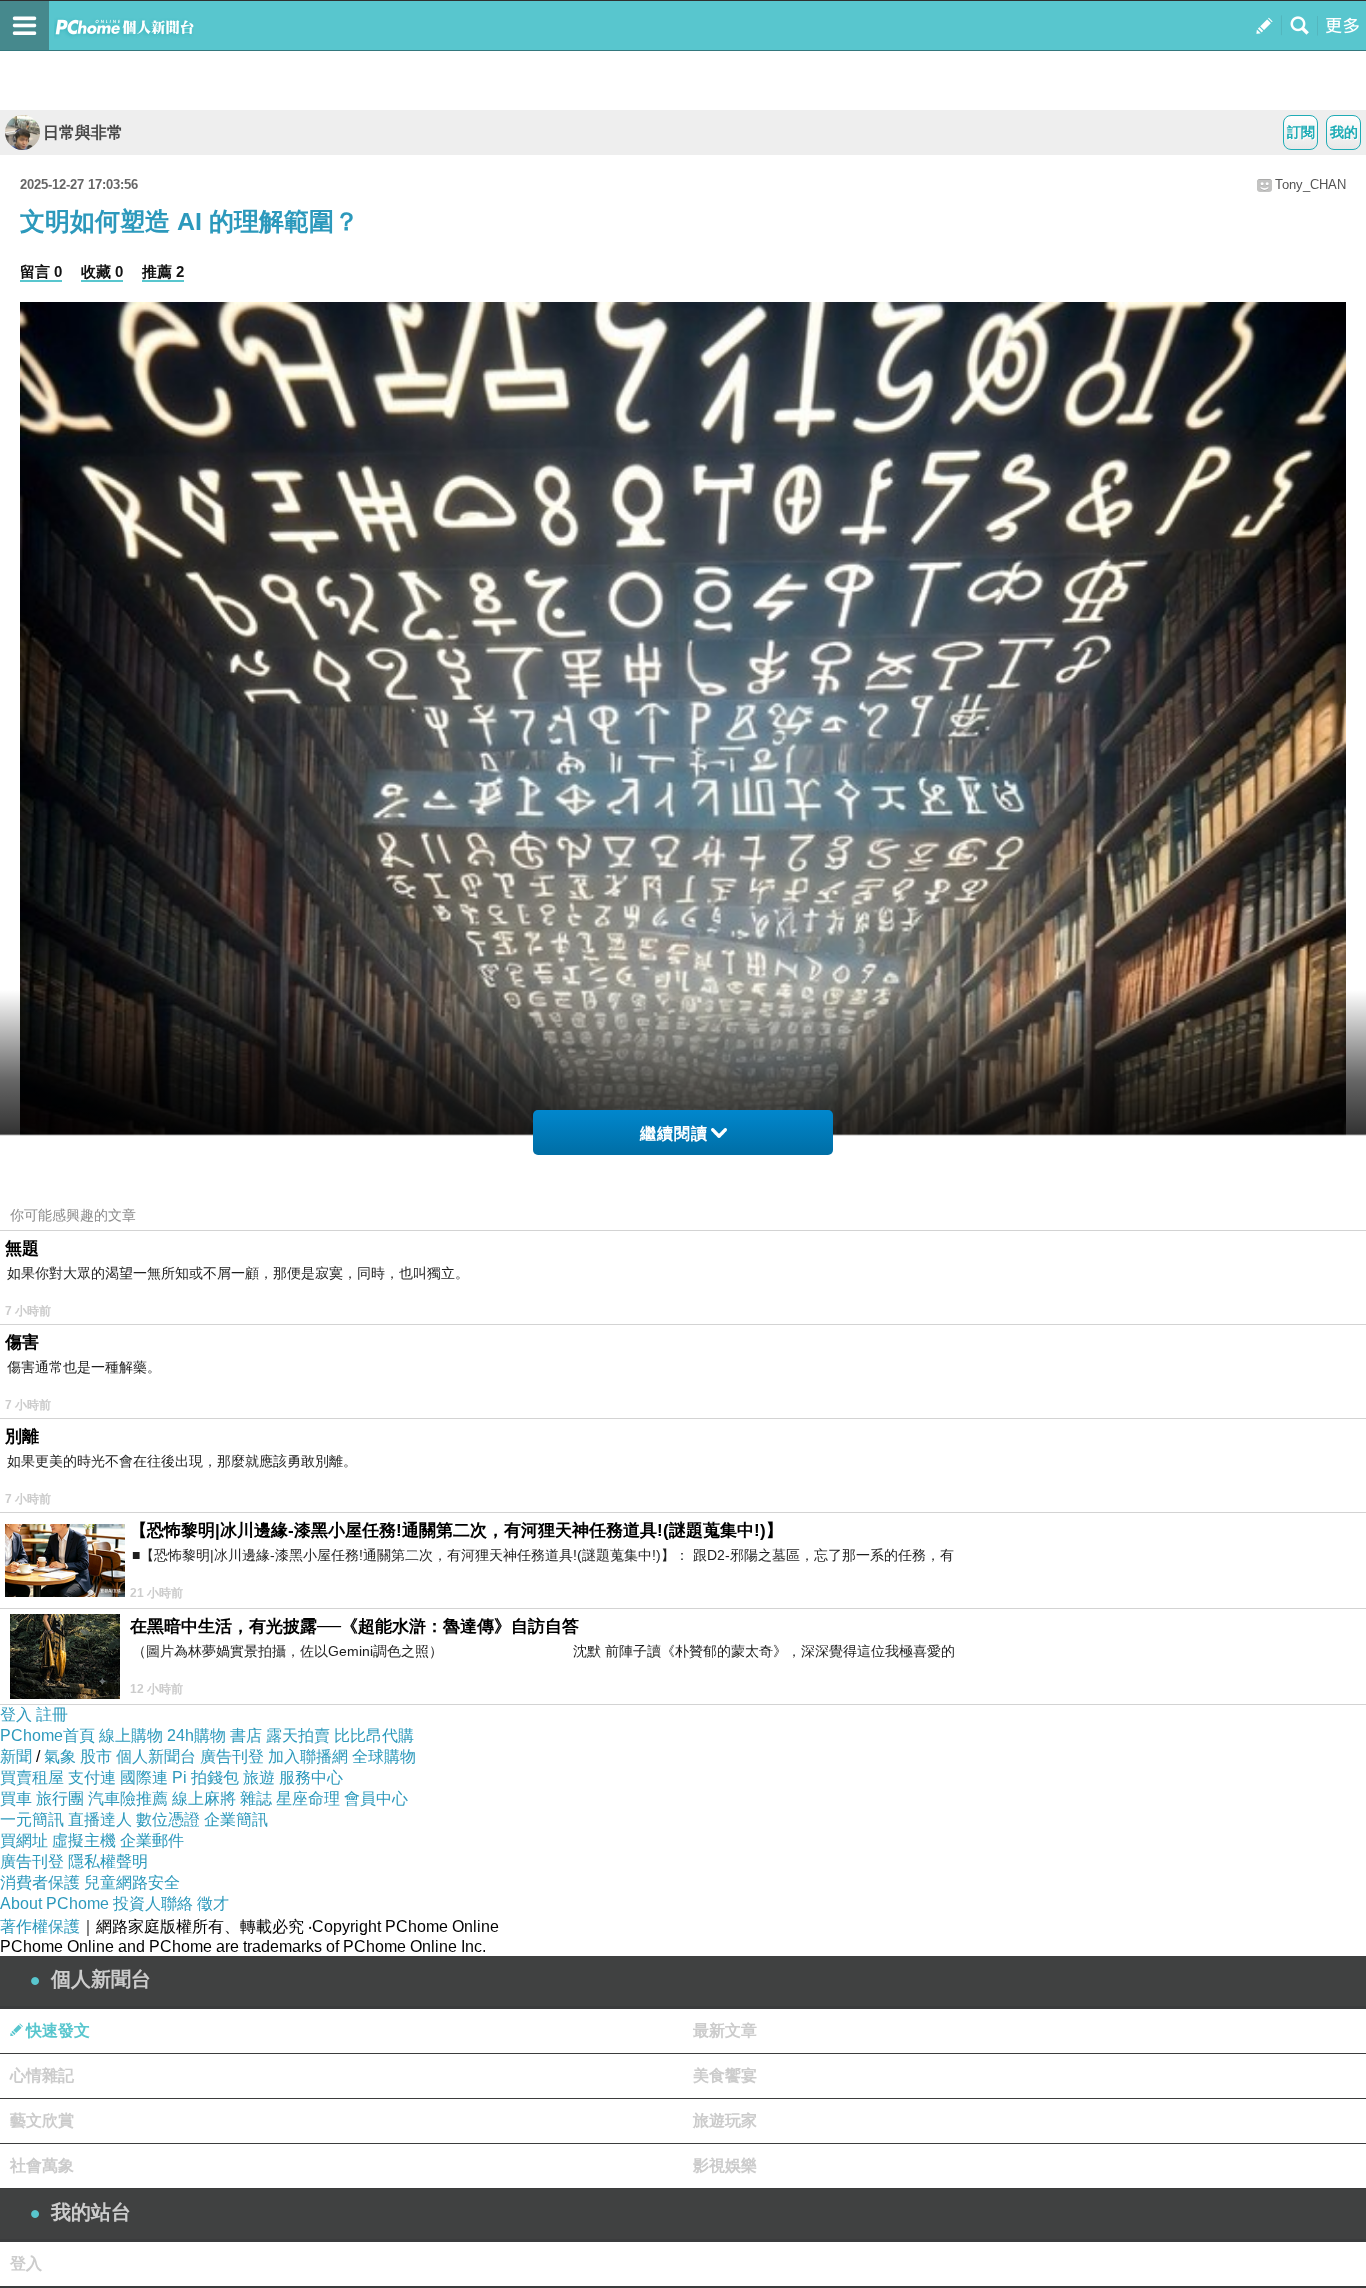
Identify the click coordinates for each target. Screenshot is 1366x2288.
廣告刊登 (232, 1756)
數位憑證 (168, 1819)
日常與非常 (83, 132)
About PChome (54, 1903)
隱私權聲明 (108, 1861)
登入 (16, 1714)
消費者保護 (40, 1882)
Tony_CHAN (1310, 184)
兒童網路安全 (132, 1882)
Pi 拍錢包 (205, 1777)
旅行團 (60, 1798)
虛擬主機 (84, 1840)
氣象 (60, 1756)
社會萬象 (42, 2165)
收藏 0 (102, 271)
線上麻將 (204, 1798)
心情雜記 (42, 2075)
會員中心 (376, 1798)
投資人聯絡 (153, 1903)
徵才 (213, 1903)
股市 (96, 1756)
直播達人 (100, 1819)
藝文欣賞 (42, 2120)
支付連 (92, 1777)
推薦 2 (163, 271)
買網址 (24, 1840)
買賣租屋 (32, 1777)
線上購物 (131, 1735)
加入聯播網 (308, 1756)
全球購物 (384, 1756)
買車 (16, 1798)
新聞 (16, 1756)
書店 (246, 1735)
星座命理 (308, 1798)
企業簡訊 (236, 1819)
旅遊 (259, 1777)
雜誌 (256, 1798)
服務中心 (311, 1777)
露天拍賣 (298, 1735)
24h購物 (196, 1735)
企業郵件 (152, 1840)
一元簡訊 (32, 1819)
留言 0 (41, 271)
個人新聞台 (156, 1756)
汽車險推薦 (128, 1798)
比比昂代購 (374, 1735)
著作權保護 (40, 1926)
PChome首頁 (47, 1735)
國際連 (144, 1777)
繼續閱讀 (674, 1133)
